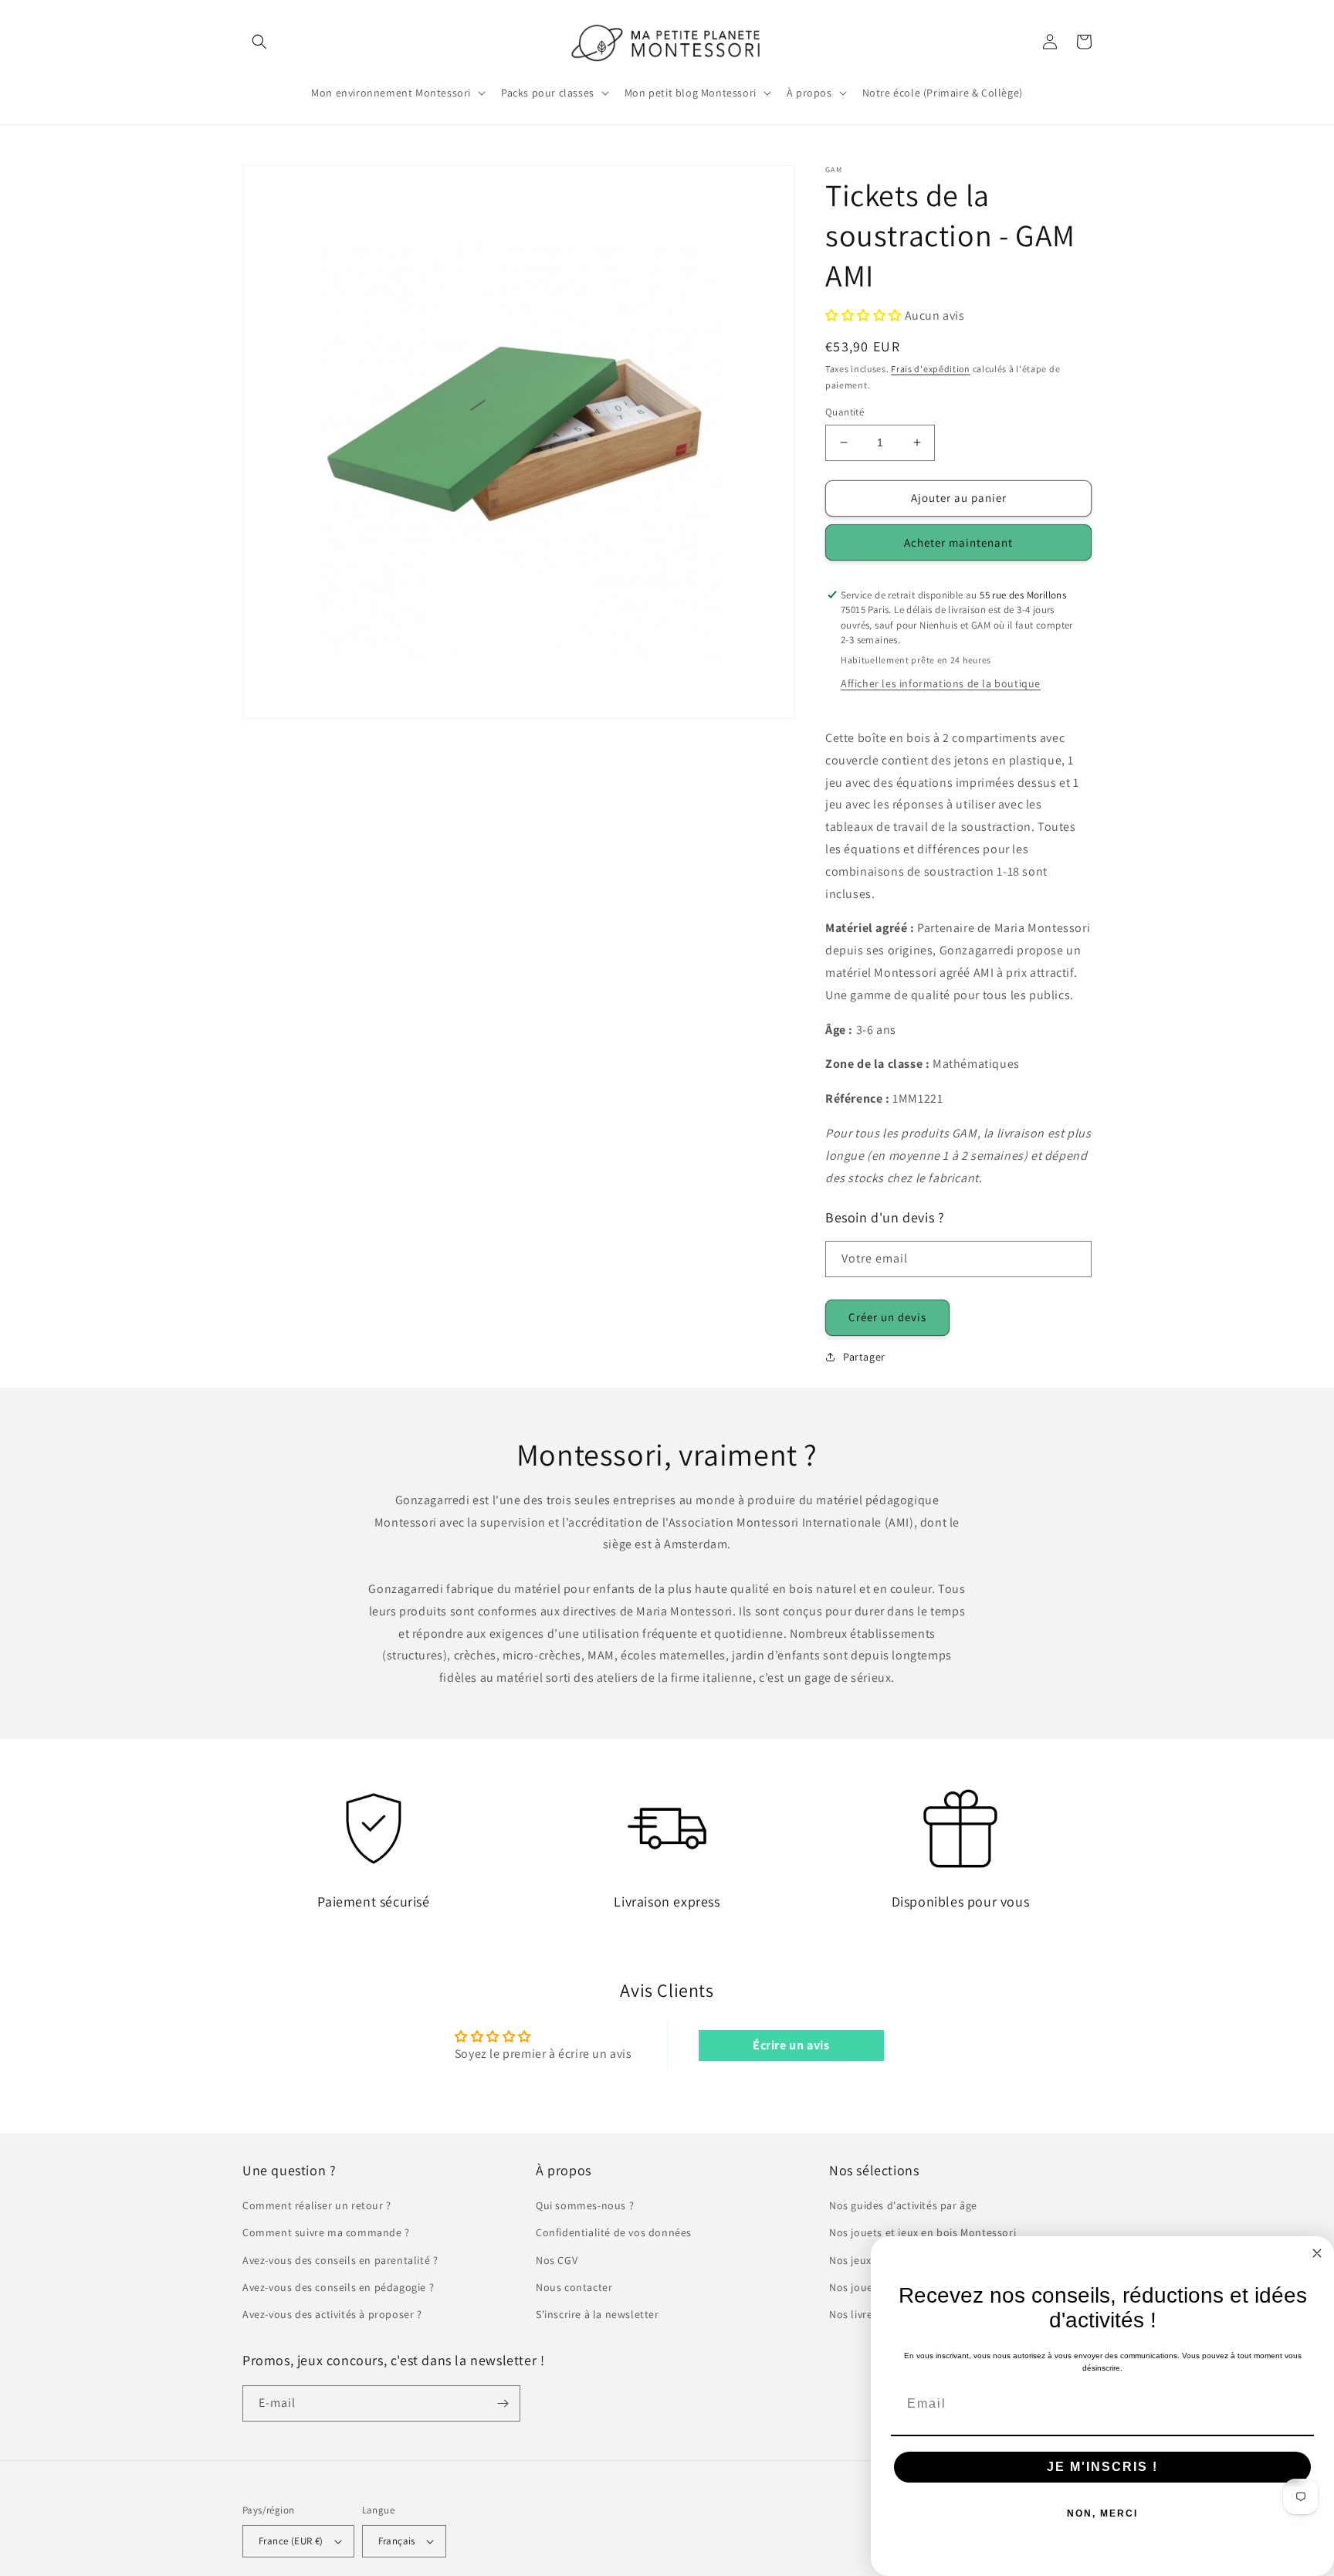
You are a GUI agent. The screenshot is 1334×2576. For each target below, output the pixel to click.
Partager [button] (864, 1357)
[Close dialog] (1317, 2253)
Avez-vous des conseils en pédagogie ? (338, 2287)
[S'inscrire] (503, 2403)
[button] (259, 42)
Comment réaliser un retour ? (317, 2205)
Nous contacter (574, 2287)
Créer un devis (887, 1317)
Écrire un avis (791, 2045)
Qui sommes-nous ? (585, 2205)
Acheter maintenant (958, 542)
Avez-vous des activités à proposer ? (332, 2314)
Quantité (845, 412)
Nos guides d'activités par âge (903, 2205)
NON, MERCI (1102, 2513)
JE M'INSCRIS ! (1102, 2467)
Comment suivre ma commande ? (326, 2232)
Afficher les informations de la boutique (941, 683)
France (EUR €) (291, 2541)
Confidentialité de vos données (614, 2232)
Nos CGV (557, 2260)
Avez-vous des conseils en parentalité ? (340, 2260)
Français (397, 2541)
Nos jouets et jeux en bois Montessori (923, 2232)
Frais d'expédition (931, 369)
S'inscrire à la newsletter (598, 2314)
